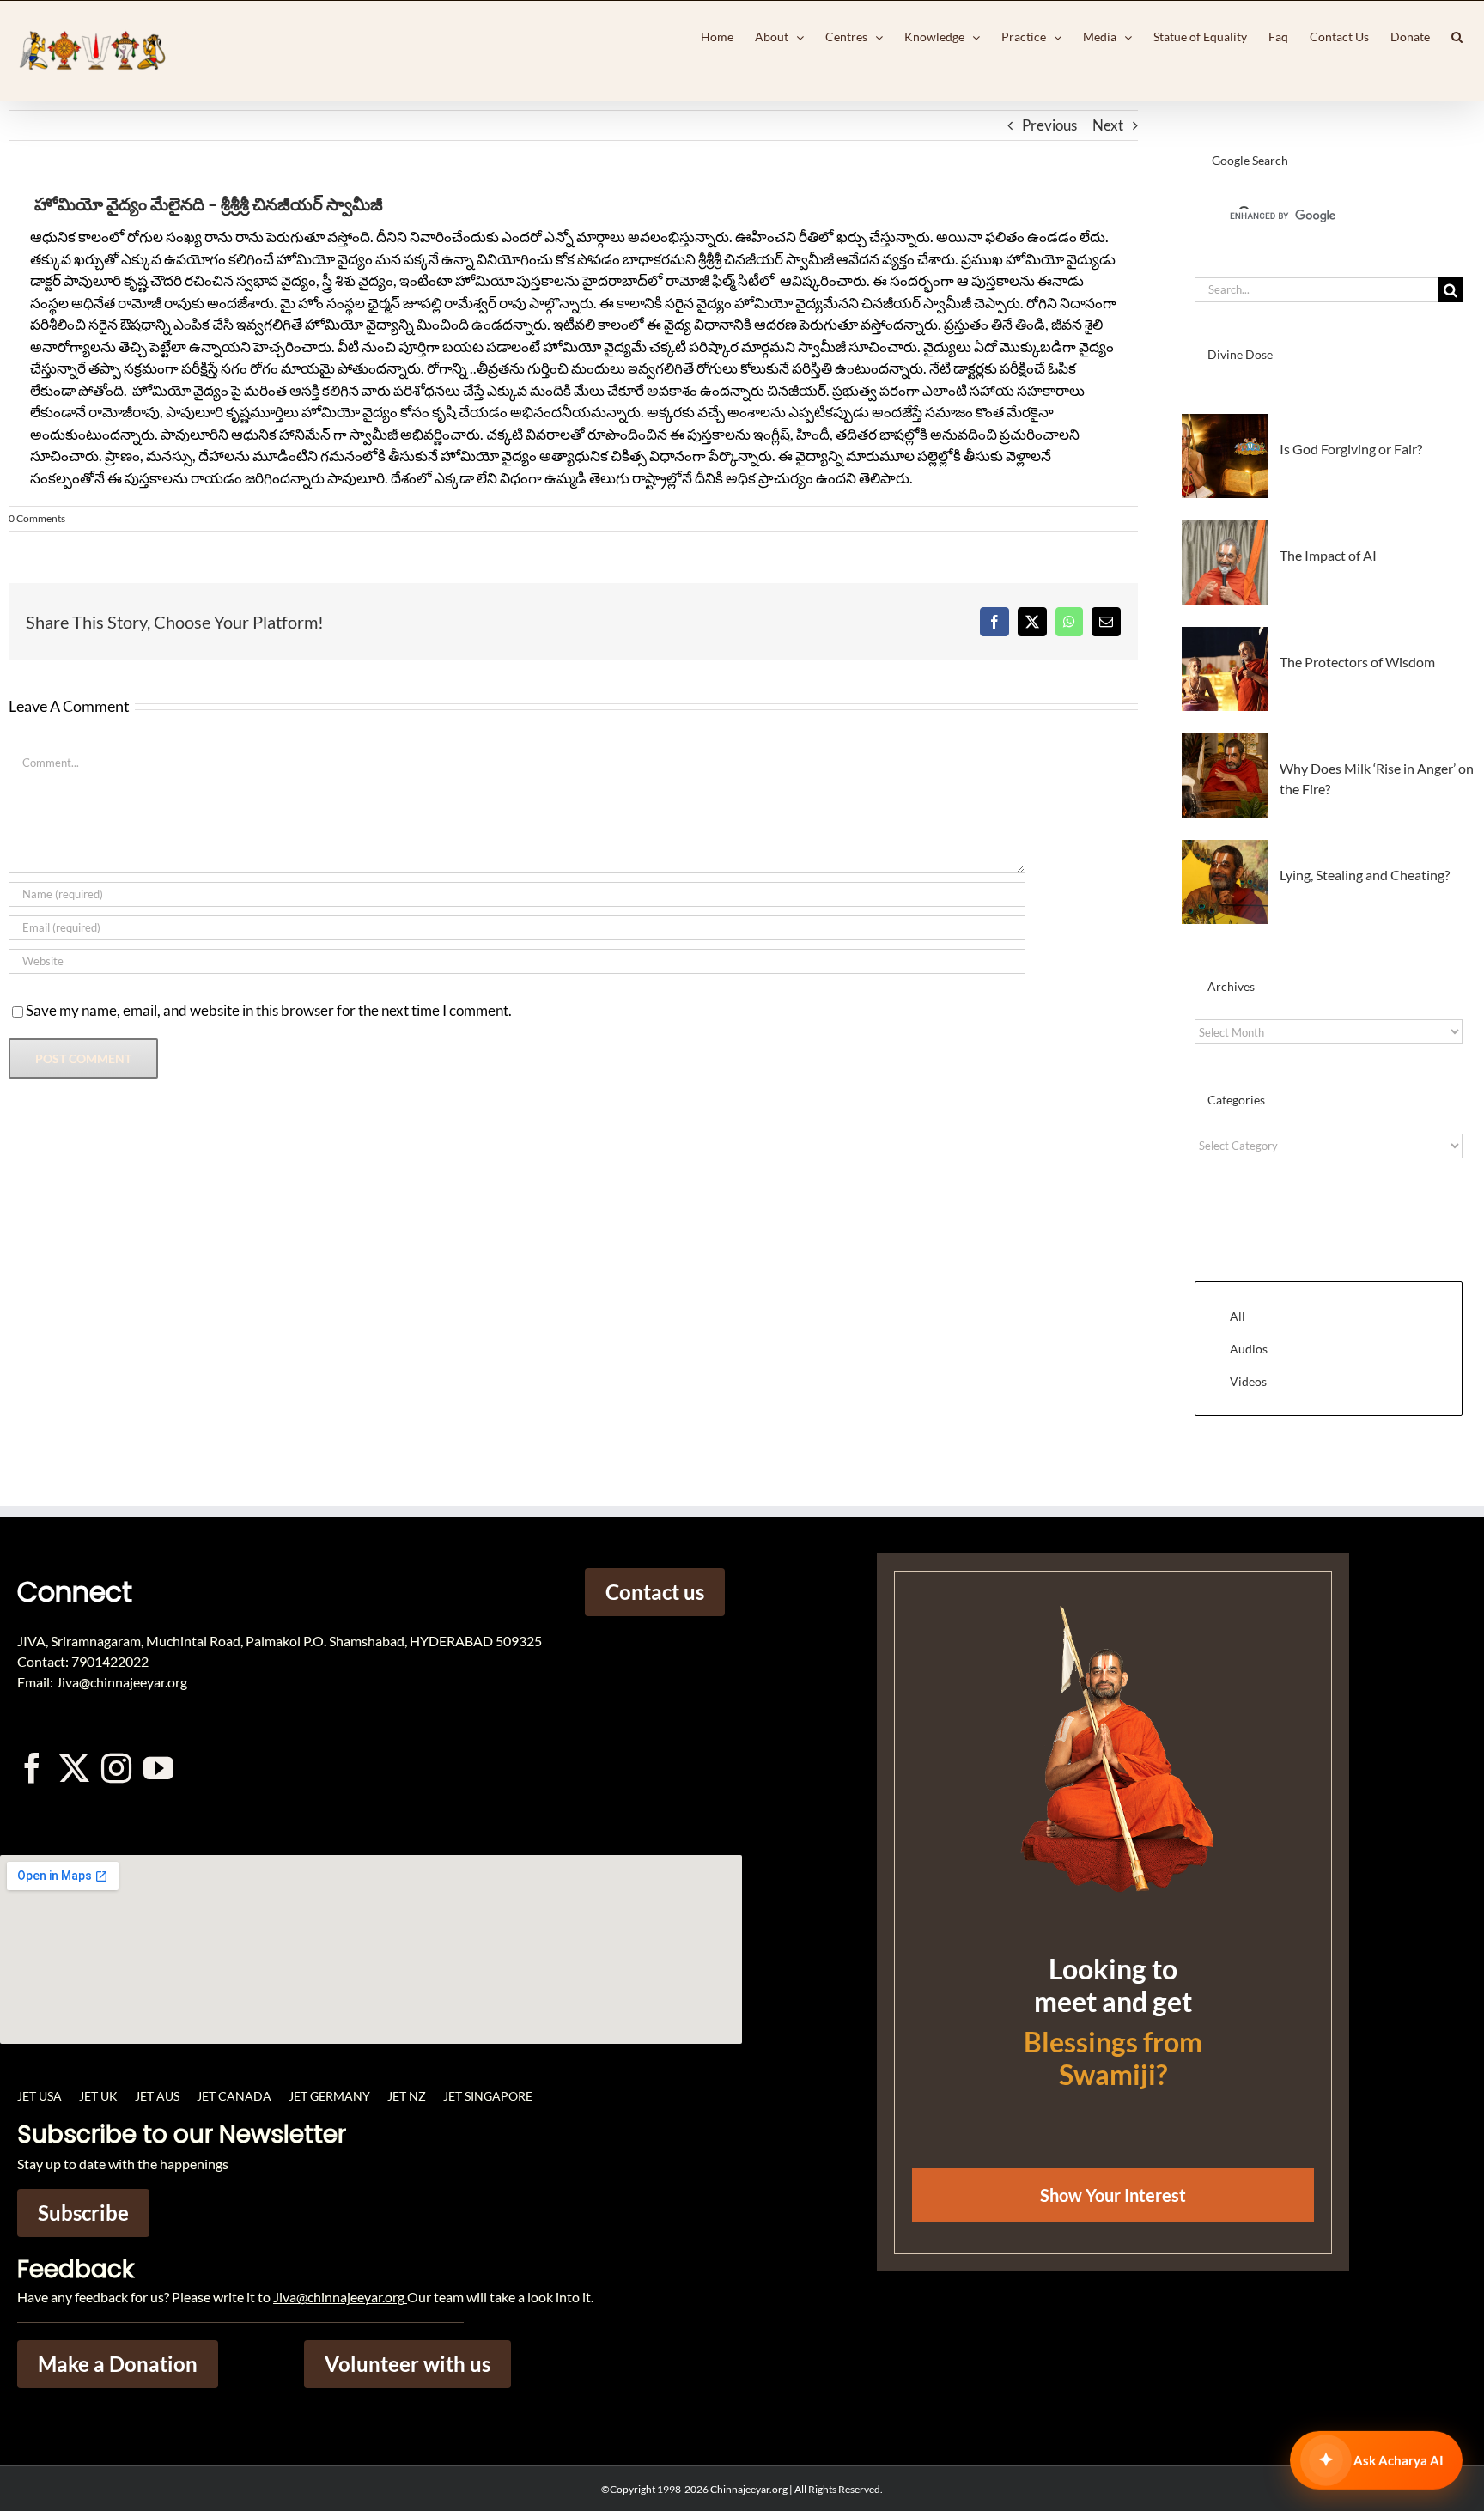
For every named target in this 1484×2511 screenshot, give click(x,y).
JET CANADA (234, 2096)
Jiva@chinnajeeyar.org (339, 2297)
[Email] (1106, 622)
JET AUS (157, 2096)
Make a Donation (118, 2364)
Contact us (655, 1592)
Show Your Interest (1113, 2195)
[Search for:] (1316, 288)
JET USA (40, 2096)
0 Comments (37, 518)
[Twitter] (74, 1768)
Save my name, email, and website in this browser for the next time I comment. (269, 1010)
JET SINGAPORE (488, 2096)
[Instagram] (116, 1768)
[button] (1457, 37)
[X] (1032, 622)
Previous (1049, 125)
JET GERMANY (329, 2096)
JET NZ (407, 2096)
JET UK (98, 2096)
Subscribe (83, 2213)
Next (1108, 125)
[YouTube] (158, 1768)
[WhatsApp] (1069, 622)
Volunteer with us (407, 2364)
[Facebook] (994, 622)
